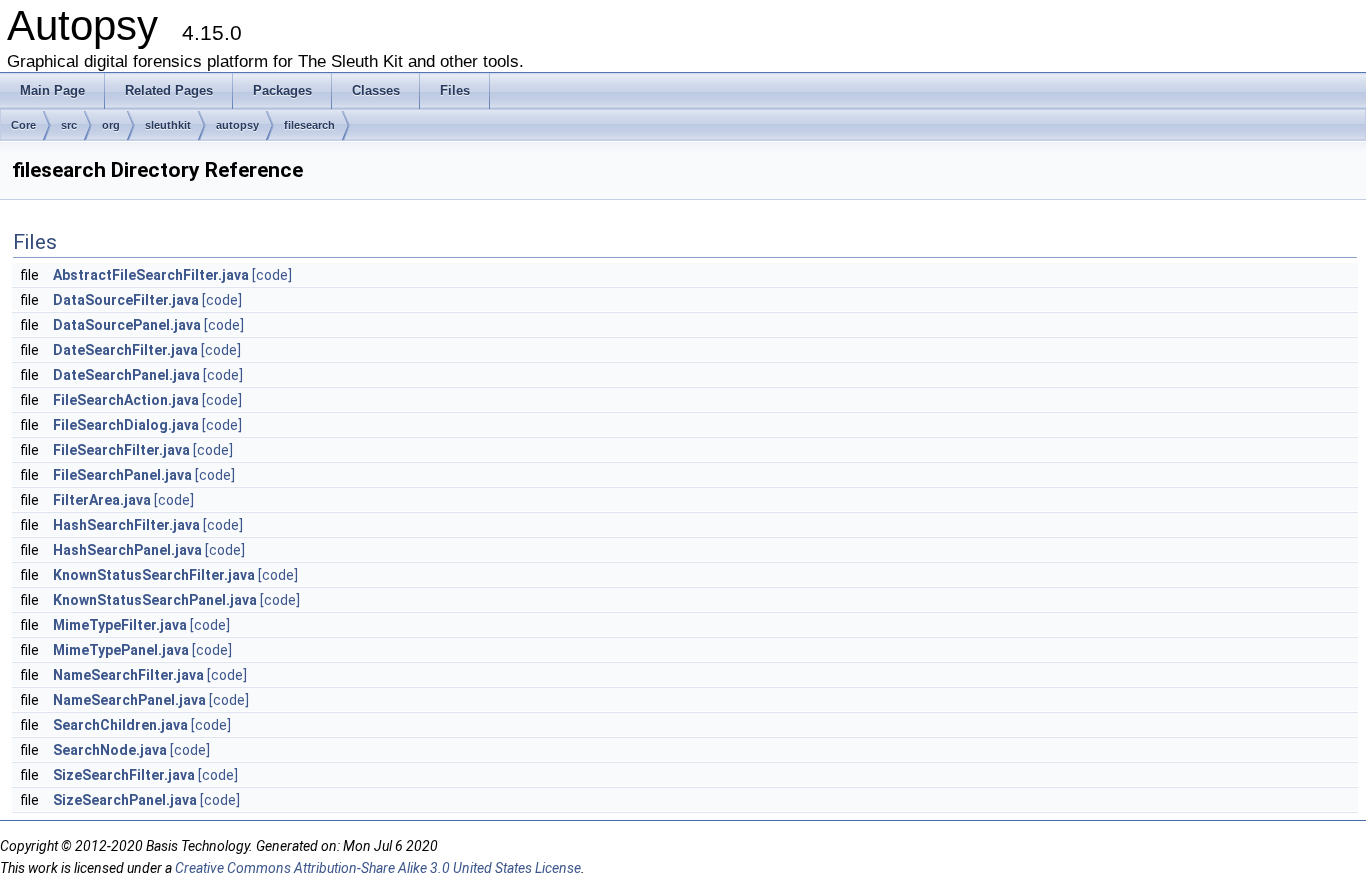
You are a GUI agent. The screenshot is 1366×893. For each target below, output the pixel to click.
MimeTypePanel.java (121, 650)
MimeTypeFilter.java (120, 625)
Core (23, 125)
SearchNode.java (110, 750)
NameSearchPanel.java (129, 700)
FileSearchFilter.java (121, 450)
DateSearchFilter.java (125, 350)
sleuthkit (168, 125)
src (69, 125)
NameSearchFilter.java (128, 675)
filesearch (309, 125)
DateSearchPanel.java (126, 375)
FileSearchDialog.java (126, 425)
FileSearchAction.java (126, 400)
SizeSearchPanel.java (125, 800)
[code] (272, 275)
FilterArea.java (102, 500)
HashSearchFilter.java (126, 525)
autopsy (237, 125)
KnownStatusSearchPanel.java (155, 600)
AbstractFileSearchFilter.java (151, 275)
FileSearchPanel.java (122, 475)
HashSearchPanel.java (127, 550)
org (111, 125)
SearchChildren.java (120, 725)
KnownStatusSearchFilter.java (154, 575)
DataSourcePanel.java (127, 325)
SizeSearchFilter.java (124, 775)
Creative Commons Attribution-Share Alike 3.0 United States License (378, 868)
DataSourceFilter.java (126, 300)
